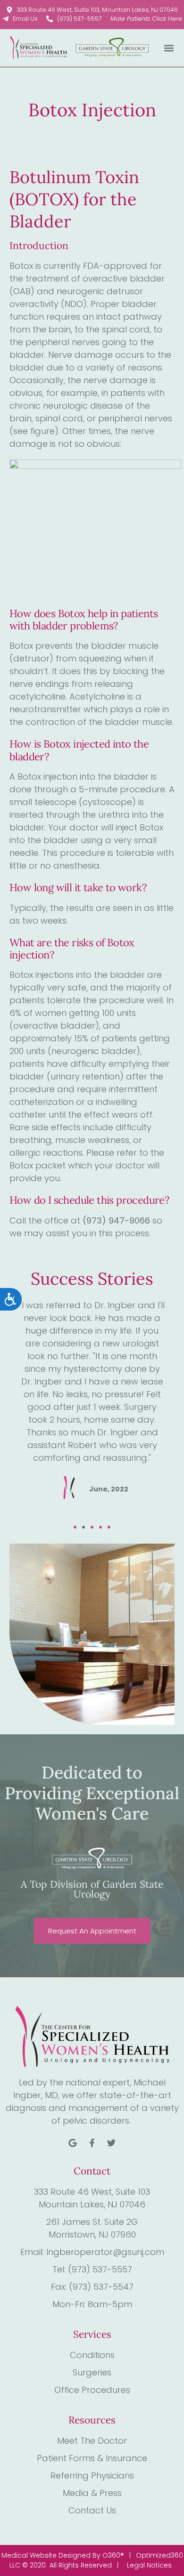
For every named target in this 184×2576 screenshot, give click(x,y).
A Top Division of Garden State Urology (92, 1889)
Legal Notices (149, 2565)
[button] (169, 48)
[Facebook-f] (92, 2143)
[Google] (73, 2143)
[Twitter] (111, 2143)
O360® (113, 2555)
